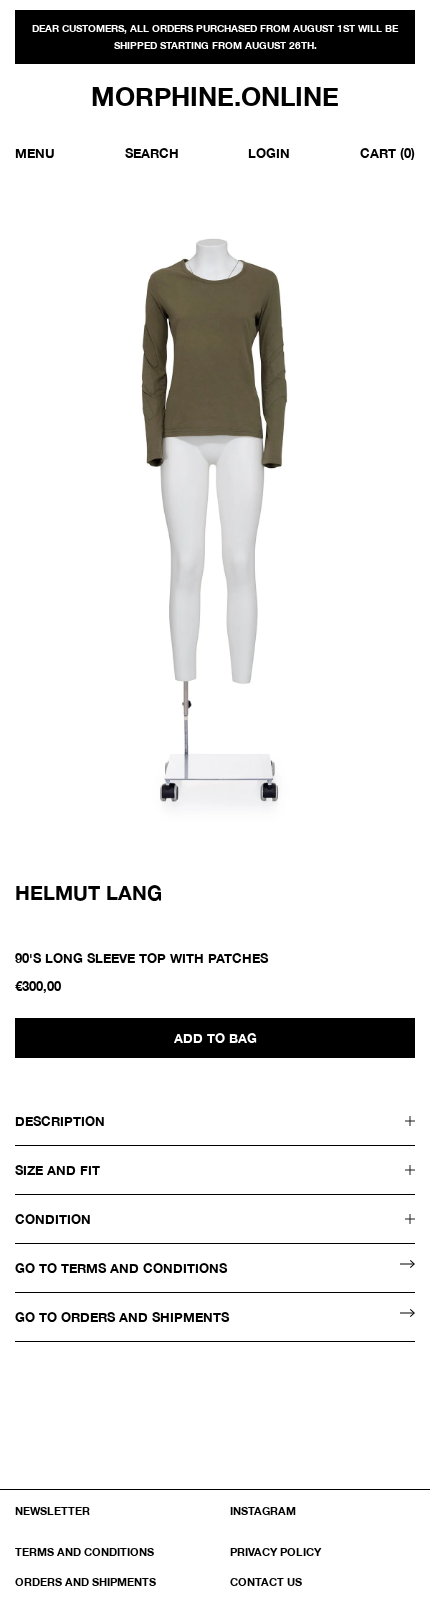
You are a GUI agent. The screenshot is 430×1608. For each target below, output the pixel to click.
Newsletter (52, 1510)
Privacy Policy (275, 1551)
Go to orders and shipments (122, 1317)
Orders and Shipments (85, 1581)
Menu (35, 153)
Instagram (263, 1510)
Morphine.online (215, 97)
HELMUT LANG (88, 892)
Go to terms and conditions (121, 1268)
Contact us (266, 1581)
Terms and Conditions (84, 1551)
